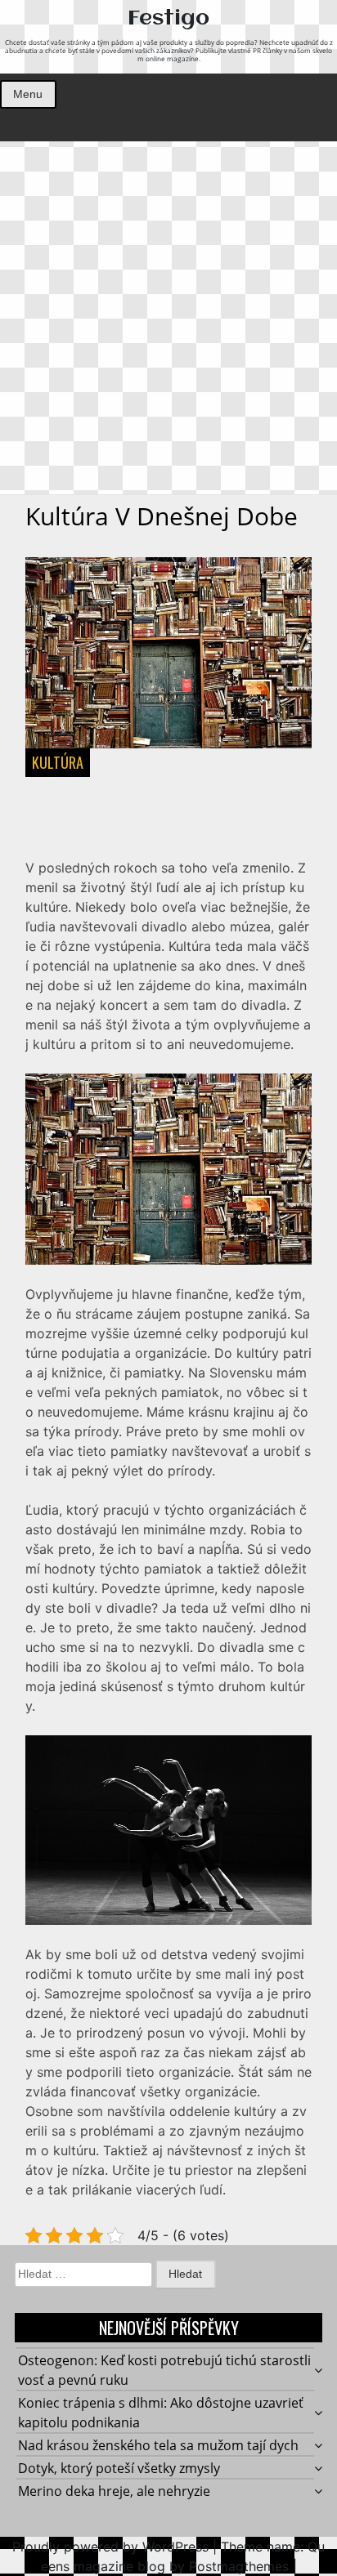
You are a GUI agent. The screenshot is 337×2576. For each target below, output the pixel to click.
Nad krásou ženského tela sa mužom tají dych (158, 2445)
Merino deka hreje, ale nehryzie (114, 2491)
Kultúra (58, 762)
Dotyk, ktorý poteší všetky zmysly (119, 2468)
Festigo (168, 19)
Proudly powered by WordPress (110, 2547)
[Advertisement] (168, 318)
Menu (28, 94)
